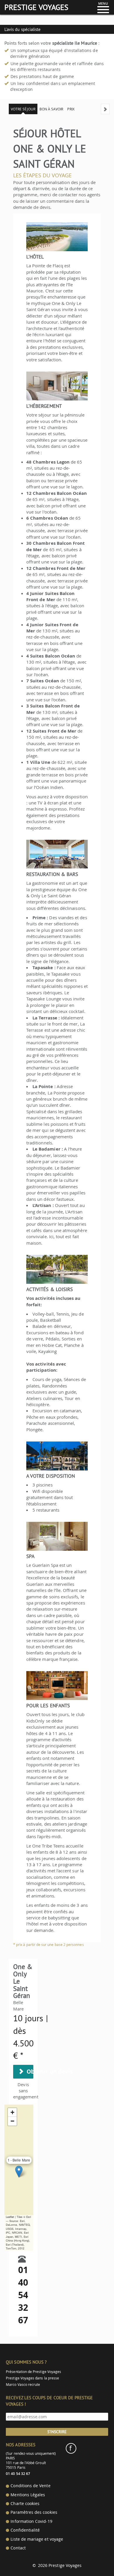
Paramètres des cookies (34, 2512)
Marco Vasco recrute (23, 2385)
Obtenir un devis (28, 2072)
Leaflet (10, 2217)
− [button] (12, 2121)
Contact (18, 2548)
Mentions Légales (28, 2495)
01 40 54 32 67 (23, 2295)
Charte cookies (25, 2504)
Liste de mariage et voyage (37, 2539)
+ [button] (12, 2112)
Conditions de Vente (30, 2486)
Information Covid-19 (31, 2521)
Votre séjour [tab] (23, 109)
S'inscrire (57, 2432)
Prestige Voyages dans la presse (32, 2378)
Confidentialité (25, 2530)
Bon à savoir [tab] (51, 109)
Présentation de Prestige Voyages (33, 2372)
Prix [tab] (71, 109)
